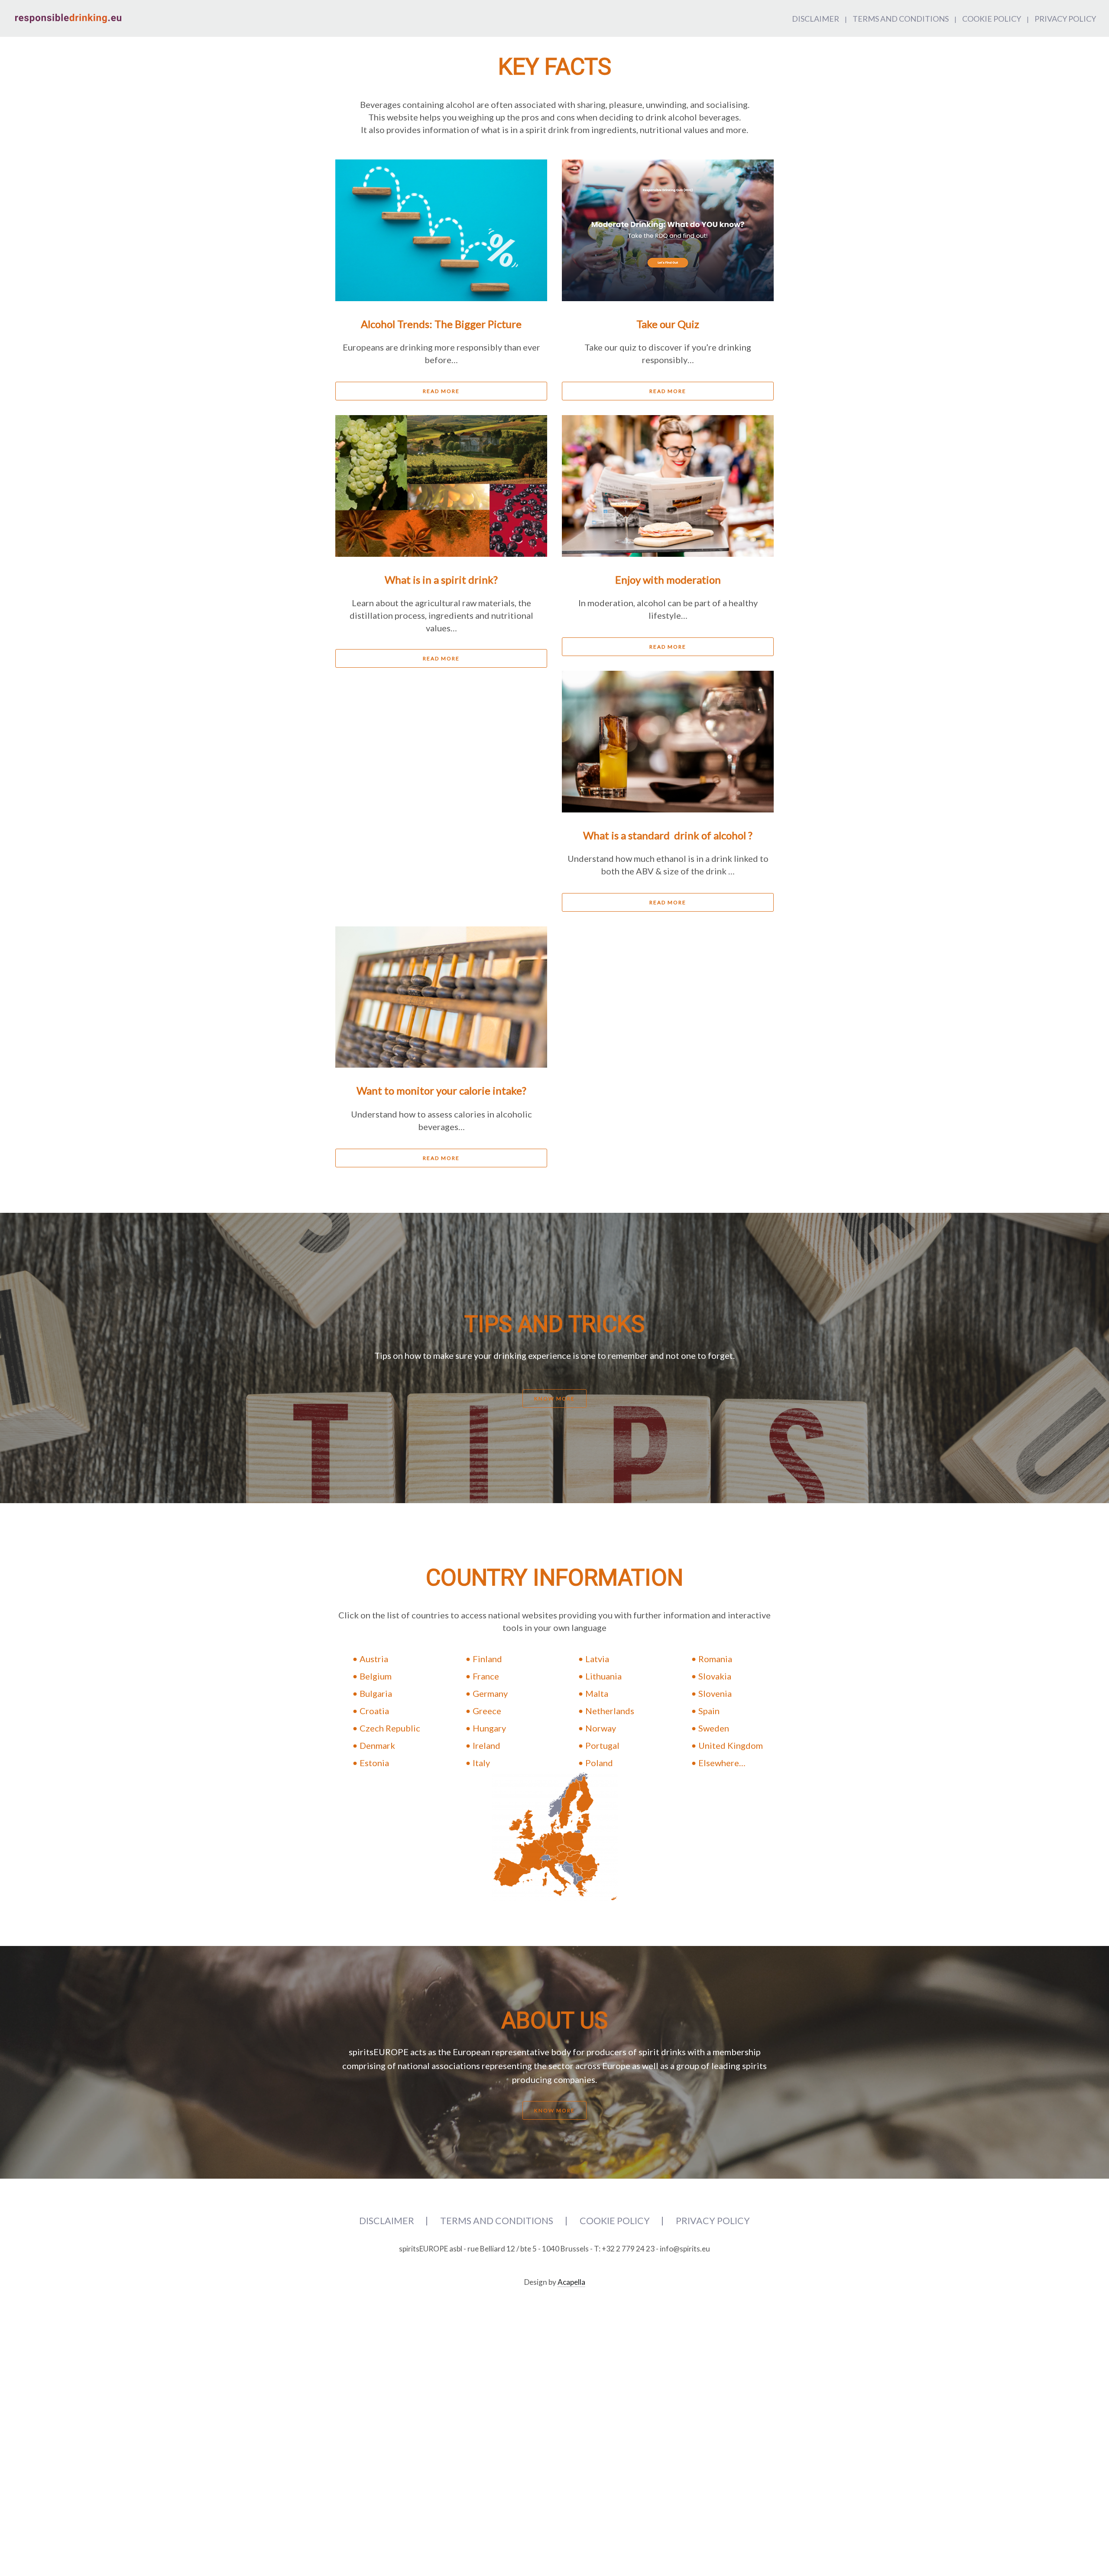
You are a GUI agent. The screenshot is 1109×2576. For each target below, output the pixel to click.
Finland (487, 1659)
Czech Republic (390, 1728)
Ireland (486, 1745)
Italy (481, 1763)
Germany (490, 1693)
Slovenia (715, 1693)
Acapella (571, 2282)
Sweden (714, 1728)
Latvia (597, 1659)
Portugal (602, 1745)
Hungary (489, 1728)
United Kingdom (731, 1745)
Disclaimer (816, 19)
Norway (601, 1728)
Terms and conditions (901, 19)
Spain (709, 1711)
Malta (597, 1693)
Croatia (374, 1711)
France (486, 1676)
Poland (599, 1763)
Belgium (376, 1676)
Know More (554, 1398)
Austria (374, 1659)
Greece (487, 1711)
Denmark (377, 1745)
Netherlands (610, 1711)
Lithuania (603, 1676)
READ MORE (441, 391)
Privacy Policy (1065, 19)
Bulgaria (376, 1693)
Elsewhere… (722, 1763)
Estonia (374, 1763)
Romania (715, 1659)
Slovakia (715, 1676)
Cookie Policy (992, 19)
